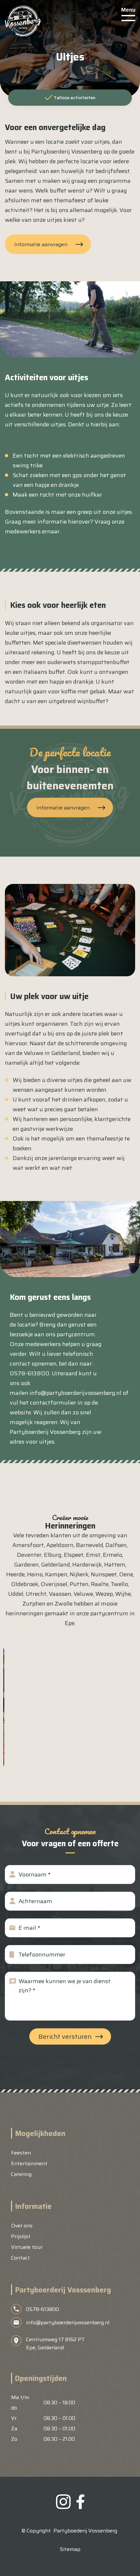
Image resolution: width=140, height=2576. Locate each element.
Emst (93, 1555)
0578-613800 (42, 2309)
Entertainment (29, 2163)
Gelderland (56, 1565)
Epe (70, 1623)
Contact (21, 2258)
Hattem (115, 1565)
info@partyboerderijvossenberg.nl (76, 1393)
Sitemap (70, 2549)
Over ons (22, 2226)
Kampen (56, 1574)
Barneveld (90, 1545)
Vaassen (60, 1594)
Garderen (26, 1565)
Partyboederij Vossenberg (85, 2531)
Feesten (21, 2153)
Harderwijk (87, 1565)
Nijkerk (79, 1574)
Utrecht (36, 1594)
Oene (126, 1574)
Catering (21, 2174)
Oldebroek (25, 1584)
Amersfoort (28, 1545)
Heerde (15, 1574)
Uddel (16, 1594)
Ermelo (112, 1555)
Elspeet (74, 1555)
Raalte (100, 1584)
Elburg (53, 1555)
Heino (35, 1574)
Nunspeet (104, 1574)
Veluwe (83, 1594)
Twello (119, 1584)
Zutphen (34, 1604)
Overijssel (54, 1584)
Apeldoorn (60, 1545)
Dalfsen (116, 1545)
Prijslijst (21, 2236)
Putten (79, 1584)
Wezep (104, 1594)
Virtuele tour (27, 2247)
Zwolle (64, 1604)
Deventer (29, 1555)
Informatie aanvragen (41, 244)
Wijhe (123, 1594)
